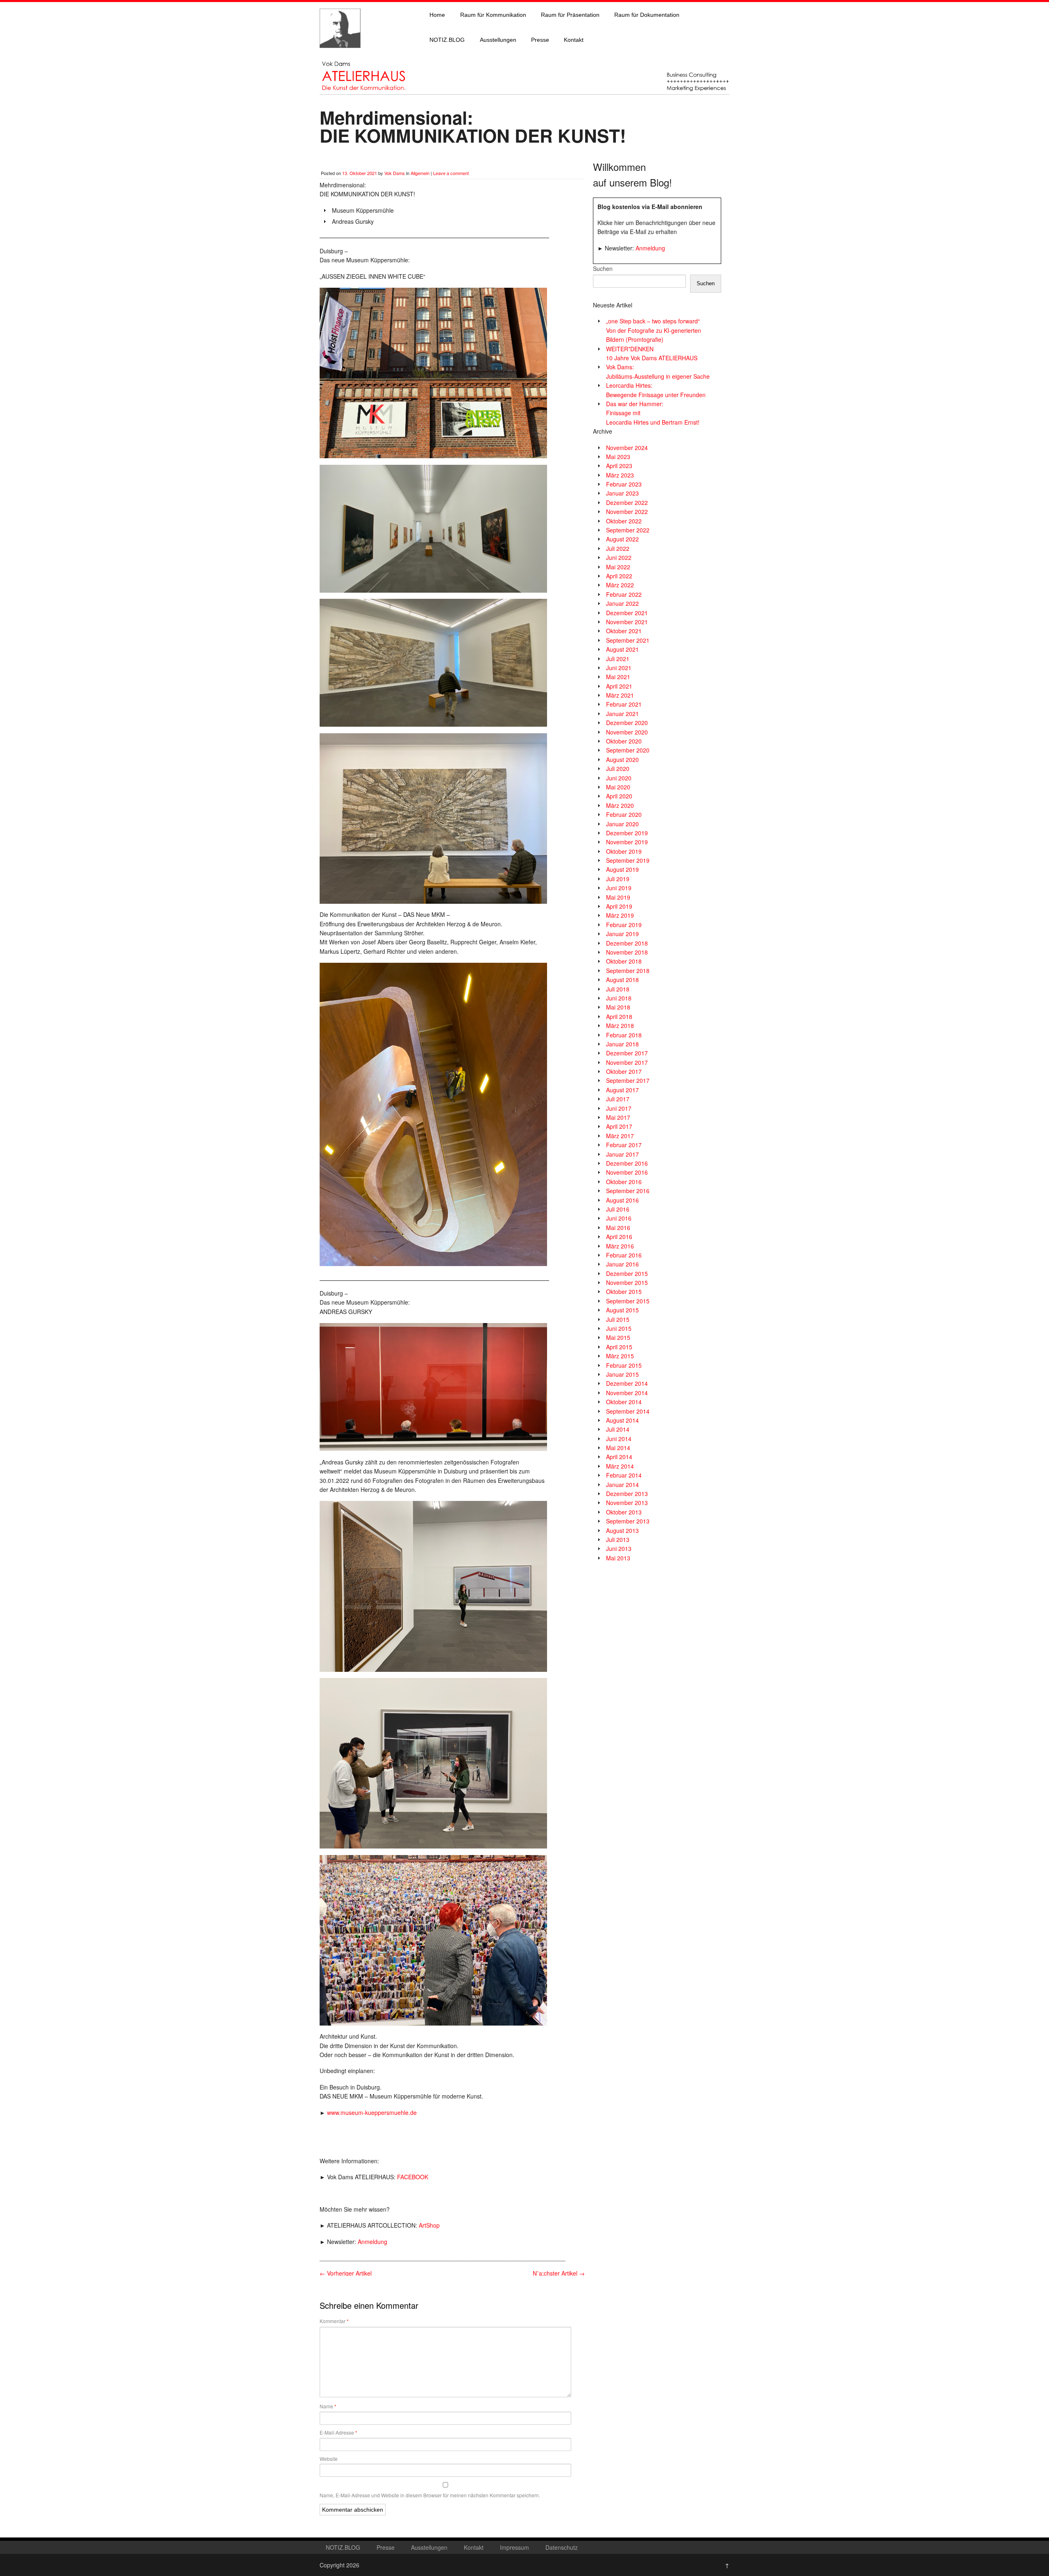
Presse (540, 40)
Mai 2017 (618, 1117)
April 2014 (619, 1457)
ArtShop (429, 2225)
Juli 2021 (618, 659)
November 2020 (627, 732)
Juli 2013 (618, 1539)
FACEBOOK (413, 2177)
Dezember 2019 (627, 833)
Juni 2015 (619, 1328)
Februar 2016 (624, 1255)
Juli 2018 (618, 989)
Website (329, 2459)
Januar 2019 (622, 934)
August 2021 (622, 649)
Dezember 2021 (627, 613)
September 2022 (628, 530)
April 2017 (619, 1126)
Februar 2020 (624, 814)
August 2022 (622, 539)
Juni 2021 (619, 668)
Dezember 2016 (627, 1163)
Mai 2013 (618, 1558)
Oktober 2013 (624, 1512)
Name (328, 2406)
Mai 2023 (618, 457)
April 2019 (619, 906)
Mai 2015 (618, 1337)
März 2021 (620, 695)
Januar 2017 (622, 1154)
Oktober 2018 (624, 961)
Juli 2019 (618, 879)
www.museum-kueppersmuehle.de (372, 2112)
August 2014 (622, 1420)
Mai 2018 (618, 1007)
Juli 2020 (618, 768)
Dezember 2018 (627, 943)
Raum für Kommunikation (493, 15)
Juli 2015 (618, 1319)
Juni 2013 (619, 1548)
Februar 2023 (624, 484)
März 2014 (620, 1466)
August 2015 (622, 1310)
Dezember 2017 (627, 1053)
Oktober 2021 (624, 631)
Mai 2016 (618, 1228)
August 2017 (622, 1090)
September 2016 (628, 1191)
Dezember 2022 (627, 502)
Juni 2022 (619, 557)
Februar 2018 (624, 1035)
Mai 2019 (618, 897)
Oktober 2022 (624, 521)
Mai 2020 (618, 787)
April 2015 (619, 1347)
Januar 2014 (622, 1485)
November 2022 (627, 512)
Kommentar (334, 2321)
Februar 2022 (624, 594)
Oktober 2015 (624, 1291)
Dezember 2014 (627, 1383)
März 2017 (620, 1136)
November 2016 (627, 1172)
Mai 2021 (618, 677)
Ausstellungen (498, 40)
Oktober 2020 (624, 741)
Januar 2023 (622, 493)
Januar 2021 (622, 714)
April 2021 (619, 686)
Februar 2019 (624, 925)
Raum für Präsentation (570, 15)
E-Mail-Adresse (338, 2433)
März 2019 (620, 915)
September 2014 (628, 1411)
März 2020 (620, 805)
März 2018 (620, 1025)
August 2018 (622, 980)
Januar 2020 (622, 824)
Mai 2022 (618, 567)
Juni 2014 (619, 1439)
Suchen (603, 268)
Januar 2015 (622, 1374)
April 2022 (619, 576)
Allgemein (420, 173)
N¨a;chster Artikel (559, 2273)
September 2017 (628, 1080)
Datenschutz (562, 2547)
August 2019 (622, 869)
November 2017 (627, 1062)
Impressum (514, 2547)
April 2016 (619, 1237)
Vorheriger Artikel (346, 2273)
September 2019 (628, 860)
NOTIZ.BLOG (447, 40)
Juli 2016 (618, 1209)
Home (437, 15)
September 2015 (628, 1301)
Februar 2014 (624, 1475)
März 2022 (620, 585)
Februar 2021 (624, 704)
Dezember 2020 (627, 723)
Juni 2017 (619, 1108)
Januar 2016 (622, 1264)
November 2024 (627, 448)
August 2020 (622, 759)
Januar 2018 (622, 1044)
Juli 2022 (618, 548)
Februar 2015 (624, 1365)
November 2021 (627, 622)
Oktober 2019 (624, 851)
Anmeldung (372, 2242)
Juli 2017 (618, 1099)
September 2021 (628, 640)
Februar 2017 (624, 1145)
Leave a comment (451, 173)
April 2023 (619, 466)
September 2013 (628, 1521)
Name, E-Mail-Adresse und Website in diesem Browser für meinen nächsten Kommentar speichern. (430, 2495)
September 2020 (628, 750)
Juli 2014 (618, 1429)
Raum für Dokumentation (647, 15)
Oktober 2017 (624, 1071)
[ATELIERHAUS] (340, 56)
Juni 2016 (619, 1218)
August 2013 (622, 1530)
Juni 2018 (619, 998)
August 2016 (622, 1200)
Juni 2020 (619, 778)
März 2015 (620, 1356)
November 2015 (627, 1282)
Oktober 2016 (624, 1182)
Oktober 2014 (624, 1402)
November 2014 (627, 1393)
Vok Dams (395, 173)
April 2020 (619, 796)
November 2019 (627, 842)
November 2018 (627, 952)
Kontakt (574, 40)
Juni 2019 (619, 888)
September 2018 (628, 971)
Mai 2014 (618, 1448)
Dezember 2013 (627, 1494)
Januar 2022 (622, 603)
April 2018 (619, 1016)
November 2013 (627, 1503)
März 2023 (620, 475)
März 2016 (620, 1246)
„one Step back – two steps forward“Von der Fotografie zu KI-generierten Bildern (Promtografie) (654, 330)
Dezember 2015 (627, 1273)
